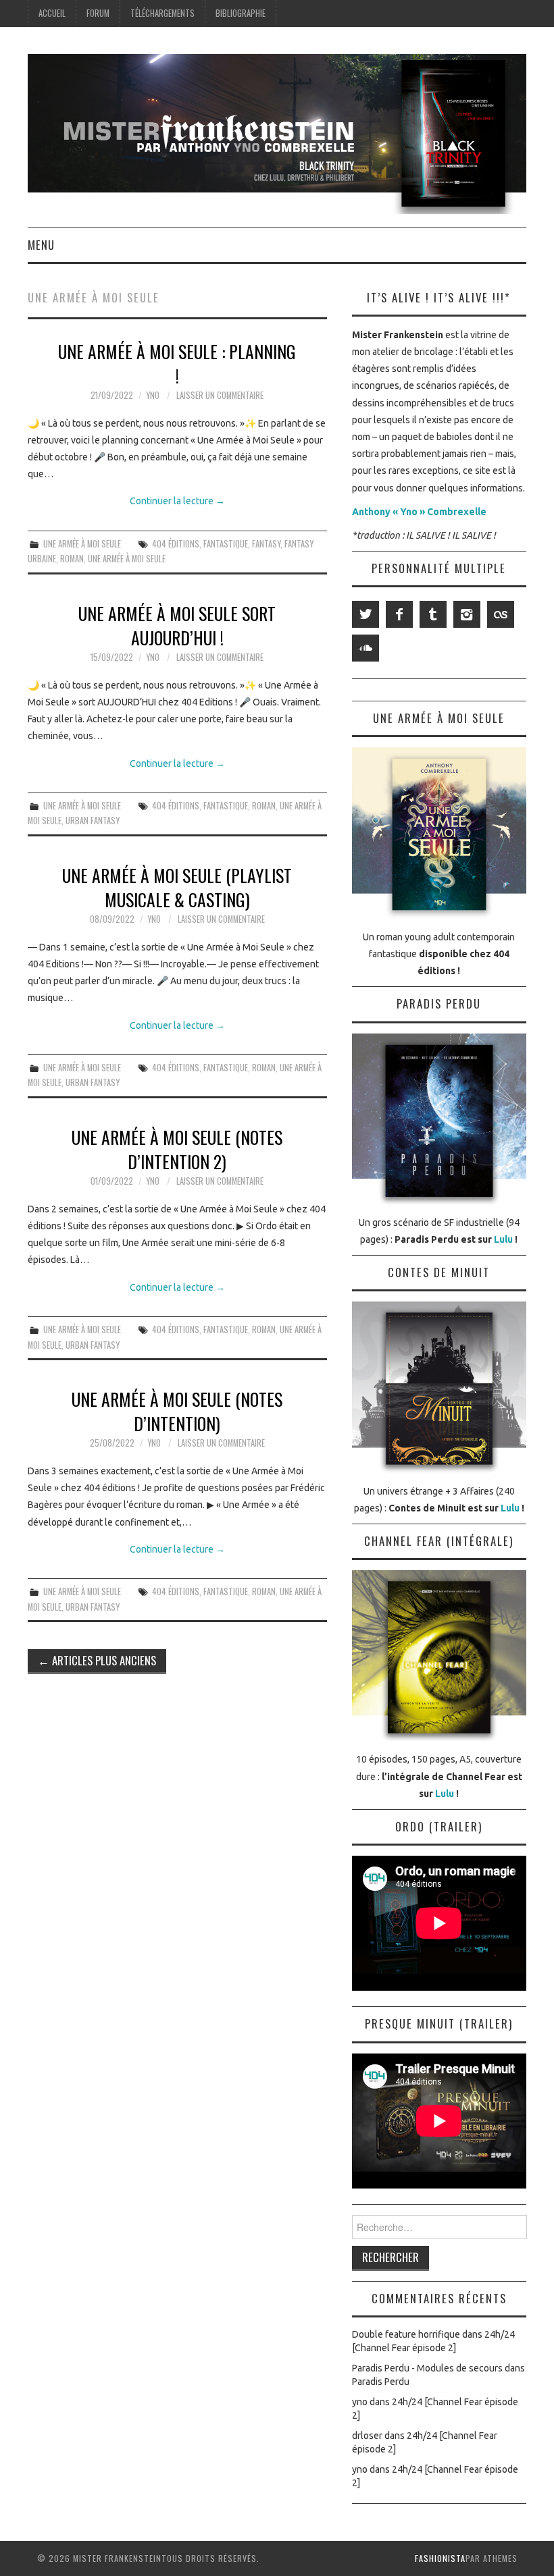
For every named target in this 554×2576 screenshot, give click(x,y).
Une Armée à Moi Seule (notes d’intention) (177, 1411)
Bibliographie (241, 13)
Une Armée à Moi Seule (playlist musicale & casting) (177, 887)
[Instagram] (467, 614)
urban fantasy (93, 821)
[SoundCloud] (366, 648)
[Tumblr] (433, 614)
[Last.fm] (501, 614)
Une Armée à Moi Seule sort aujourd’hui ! (177, 625)
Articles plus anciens (97, 1660)
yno (153, 395)
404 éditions (176, 544)
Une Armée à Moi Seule (82, 544)
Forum (98, 13)
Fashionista (440, 2558)
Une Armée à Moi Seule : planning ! (177, 363)
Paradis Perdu (381, 2382)
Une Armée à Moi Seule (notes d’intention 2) (177, 1149)
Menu (41, 245)
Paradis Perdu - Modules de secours (427, 2368)
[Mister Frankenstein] (277, 133)
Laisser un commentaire (220, 395)
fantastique (226, 544)
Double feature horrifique (406, 2334)
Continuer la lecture (177, 501)
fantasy (266, 544)
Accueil (52, 13)
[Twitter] (366, 614)
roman (72, 559)
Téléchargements (162, 13)
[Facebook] (399, 614)
